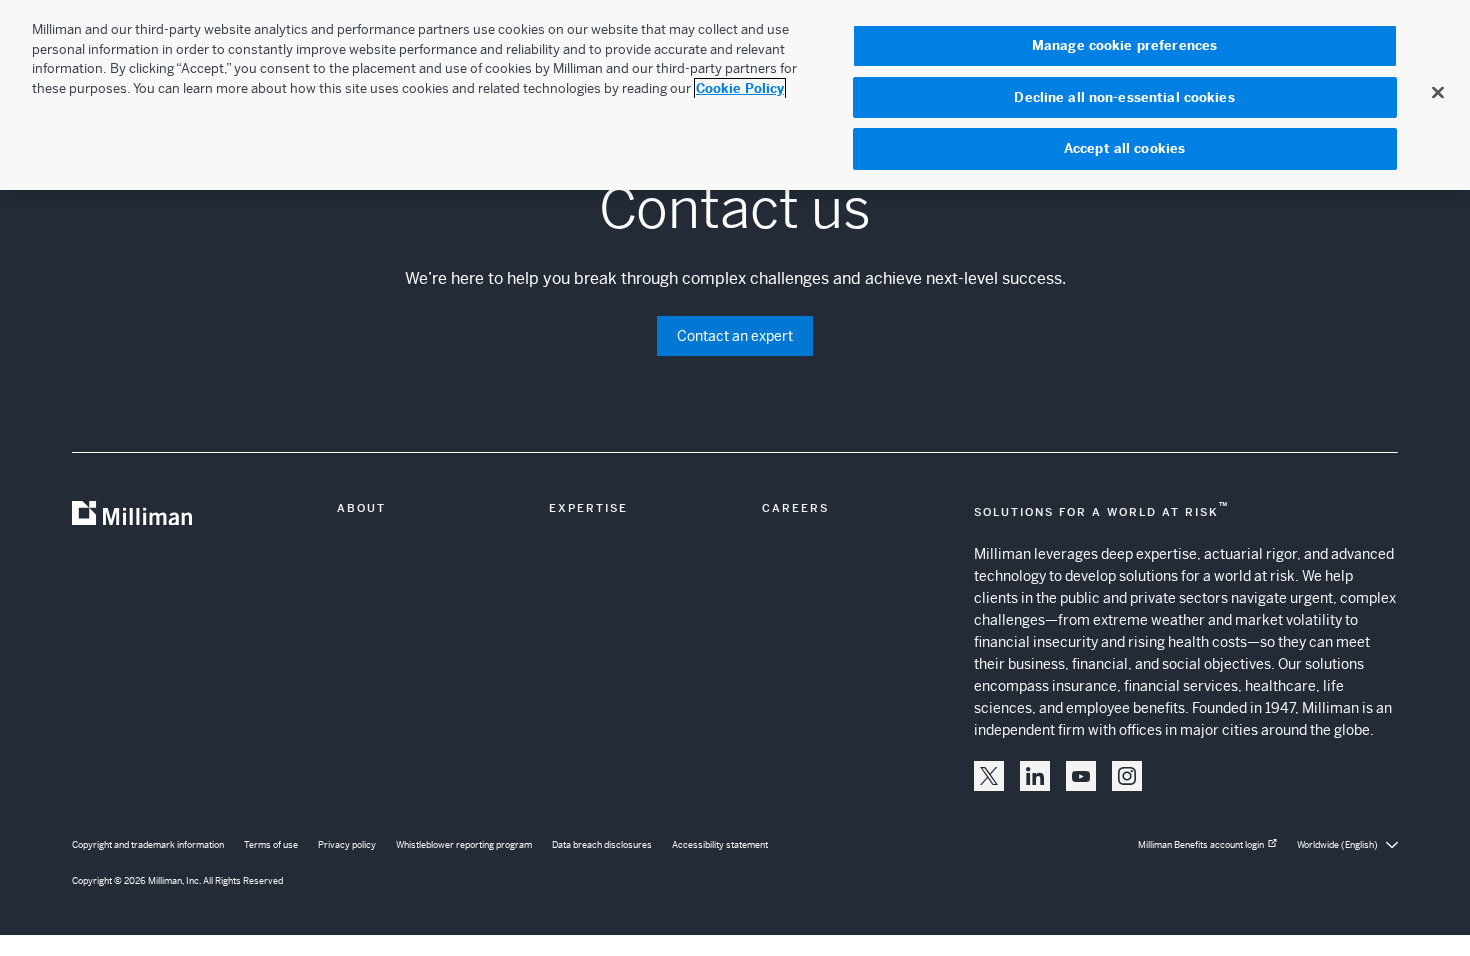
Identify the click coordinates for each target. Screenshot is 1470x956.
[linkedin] (1035, 776)
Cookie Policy (740, 88)
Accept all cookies (1124, 148)
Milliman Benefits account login (1201, 845)
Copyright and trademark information (148, 845)
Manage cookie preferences (1124, 45)
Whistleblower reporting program (464, 845)
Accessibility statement (720, 845)
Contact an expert (735, 336)
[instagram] (1127, 776)
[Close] (1438, 92)
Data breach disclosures (602, 845)
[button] (989, 776)
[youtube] (1081, 776)
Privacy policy (347, 845)
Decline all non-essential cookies (1124, 97)
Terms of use (271, 845)
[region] (735, 95)
